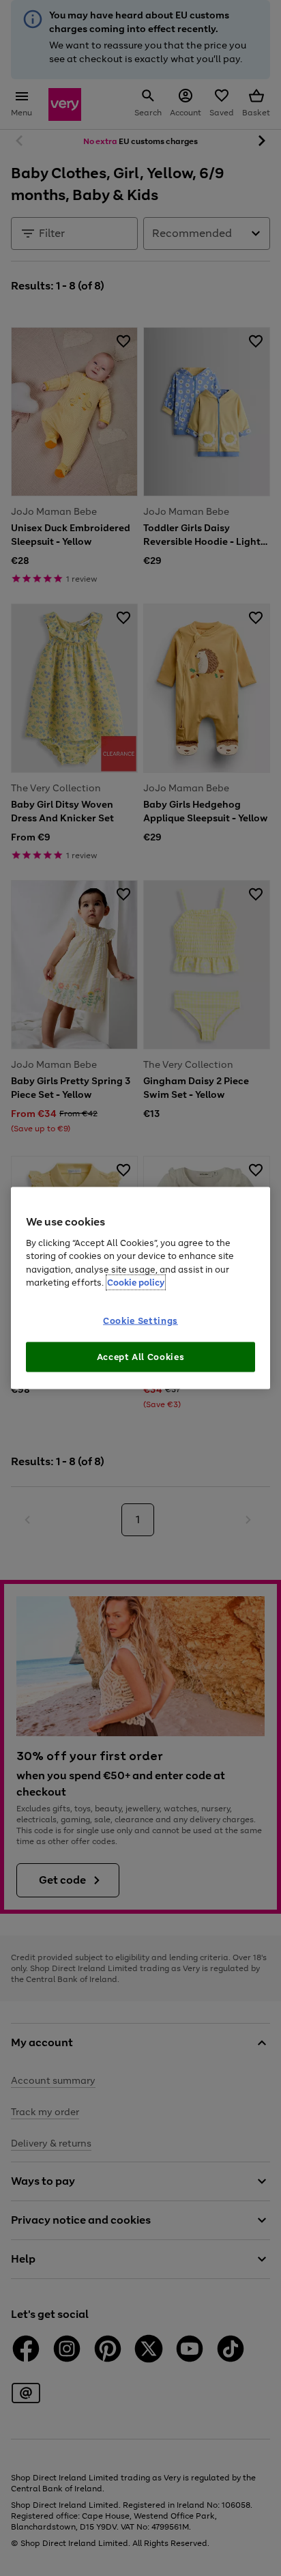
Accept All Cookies (141, 1357)
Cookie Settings (140, 1321)
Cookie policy (136, 1283)
